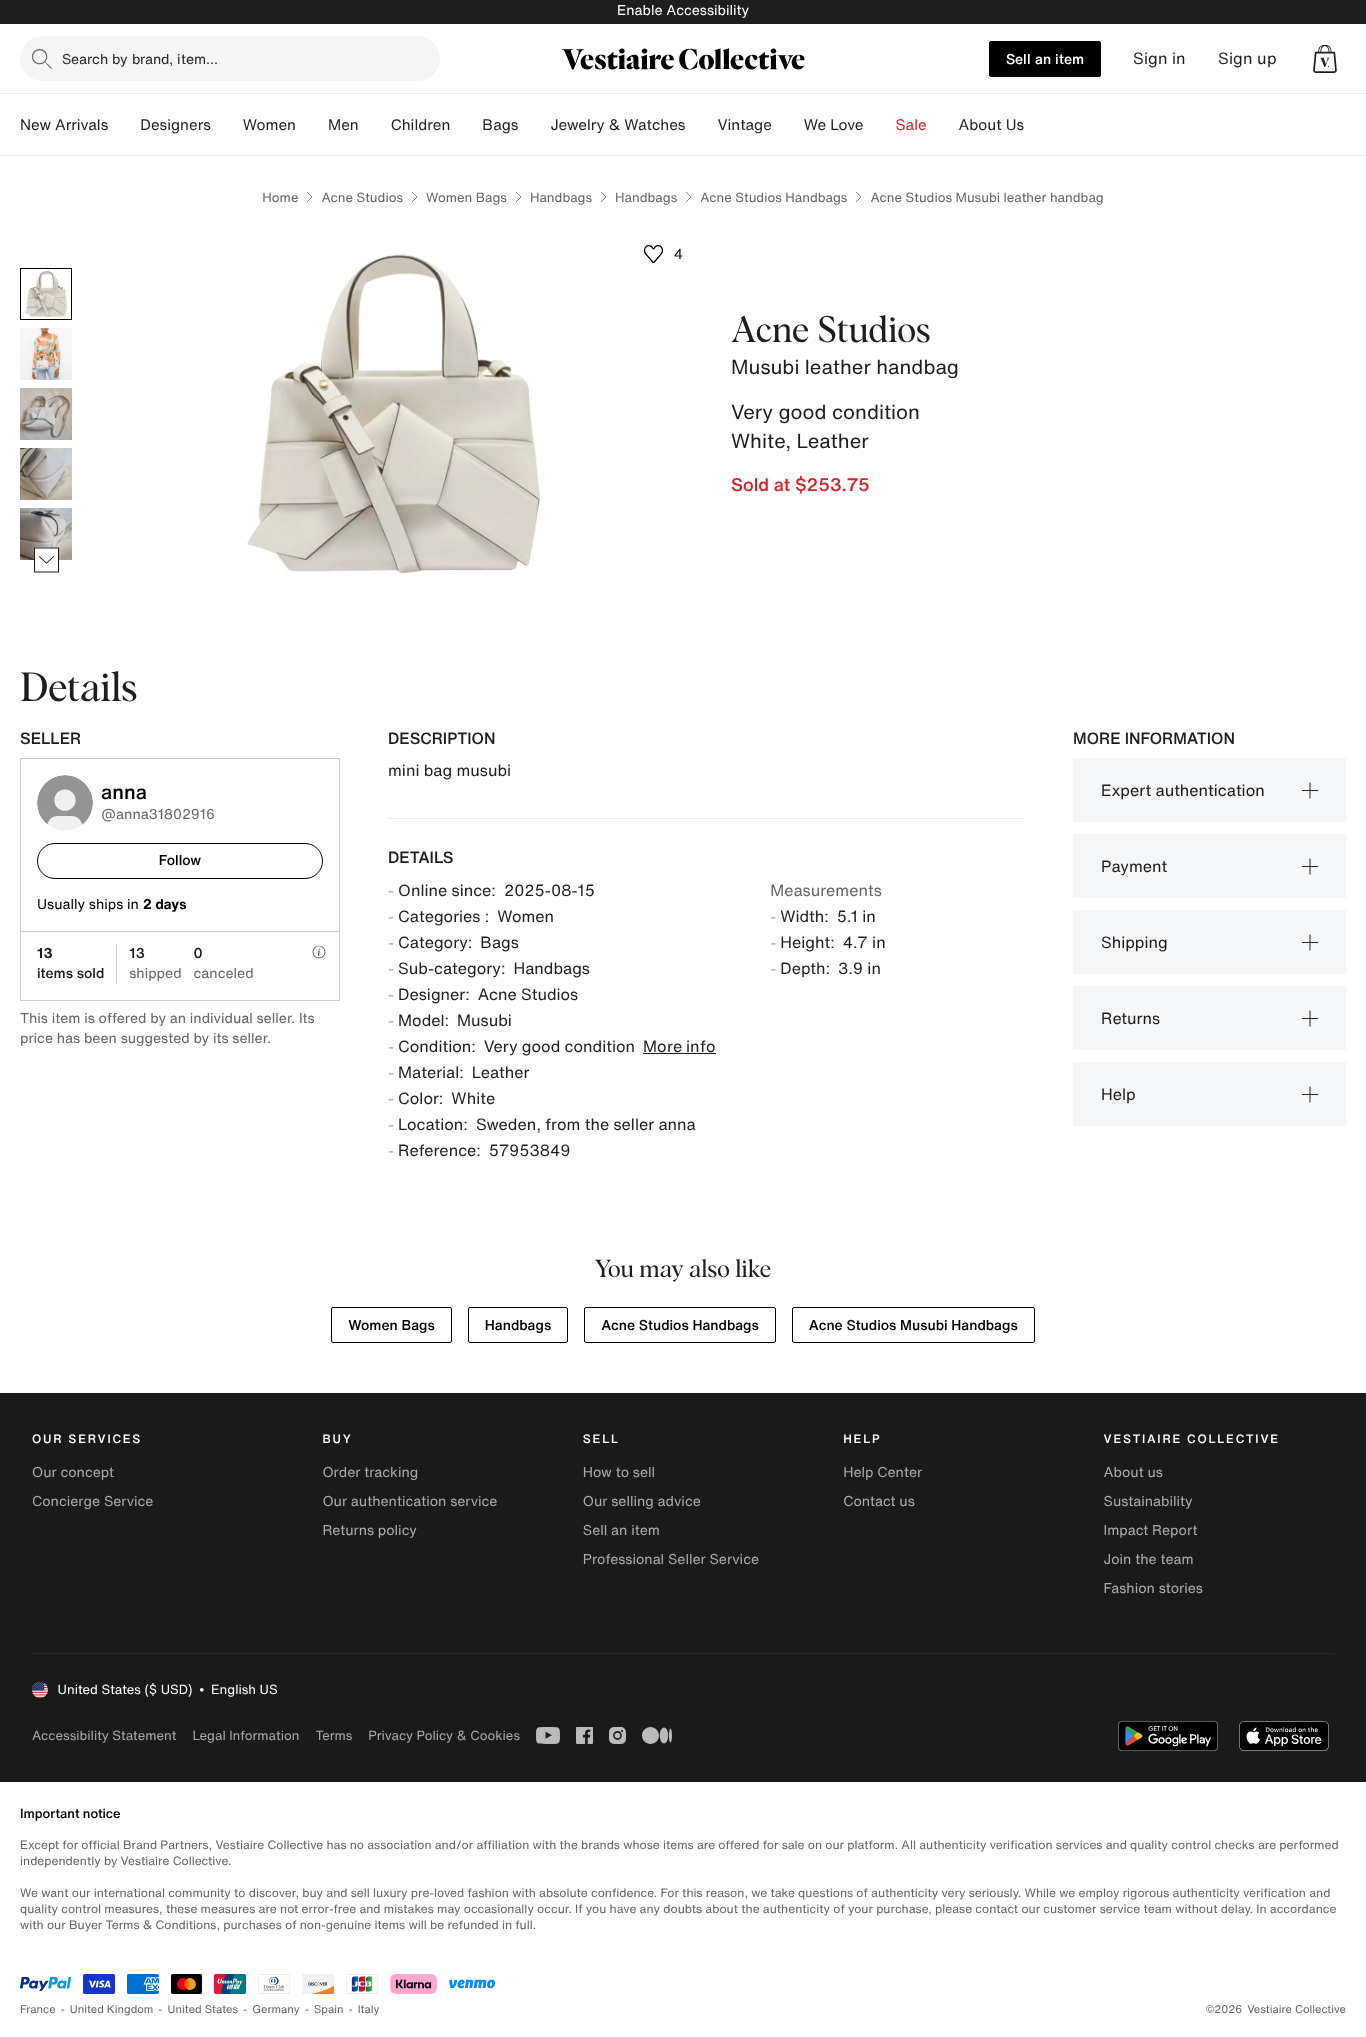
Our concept (73, 1472)
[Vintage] (788, 125)
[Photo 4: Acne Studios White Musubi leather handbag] (46, 474)
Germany (276, 2009)
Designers (175, 125)
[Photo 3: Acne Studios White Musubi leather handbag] (46, 414)
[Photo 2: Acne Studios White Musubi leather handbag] (46, 354)
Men (343, 125)
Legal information (245, 1735)
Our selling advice (642, 1501)
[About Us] (1040, 125)
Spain (329, 2009)
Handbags (561, 197)
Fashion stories (1153, 1588)
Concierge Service (92, 1501)
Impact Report (1151, 1530)
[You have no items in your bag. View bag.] (1325, 59)
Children (421, 125)
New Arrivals (64, 125)
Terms (333, 1735)
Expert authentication (1183, 790)
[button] (1325, 59)
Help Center (882, 1472)
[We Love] (880, 125)
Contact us (879, 1501)
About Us (991, 125)
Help (1118, 1094)
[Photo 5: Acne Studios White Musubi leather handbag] (46, 534)
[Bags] (534, 125)
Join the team (1149, 1559)
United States (203, 2009)
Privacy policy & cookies (444, 1735)
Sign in (1159, 58)
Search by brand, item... (140, 58)
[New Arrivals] (124, 125)
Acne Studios (362, 197)
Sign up (1247, 58)
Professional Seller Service (671, 1559)
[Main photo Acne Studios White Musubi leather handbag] (46, 294)
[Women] (312, 125)
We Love (834, 125)
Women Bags (466, 197)
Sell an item (1045, 58)
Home (280, 197)
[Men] (375, 125)
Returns (1130, 1018)
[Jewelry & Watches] (701, 125)
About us (1133, 1472)
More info (679, 1046)
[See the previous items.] (46, 268)
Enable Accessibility (683, 10)
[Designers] (227, 125)
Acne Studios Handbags (773, 197)
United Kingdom (112, 2009)
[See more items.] (46, 560)
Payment (1134, 866)
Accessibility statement (104, 1735)
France (38, 2009)
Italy (369, 2009)
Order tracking (370, 1472)
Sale (911, 125)
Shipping (1134, 942)
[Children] (466, 125)
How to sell (619, 1472)
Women (269, 125)
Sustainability (1148, 1501)
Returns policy (369, 1530)
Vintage (744, 125)
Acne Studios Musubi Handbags (913, 1325)
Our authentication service (409, 1501)
